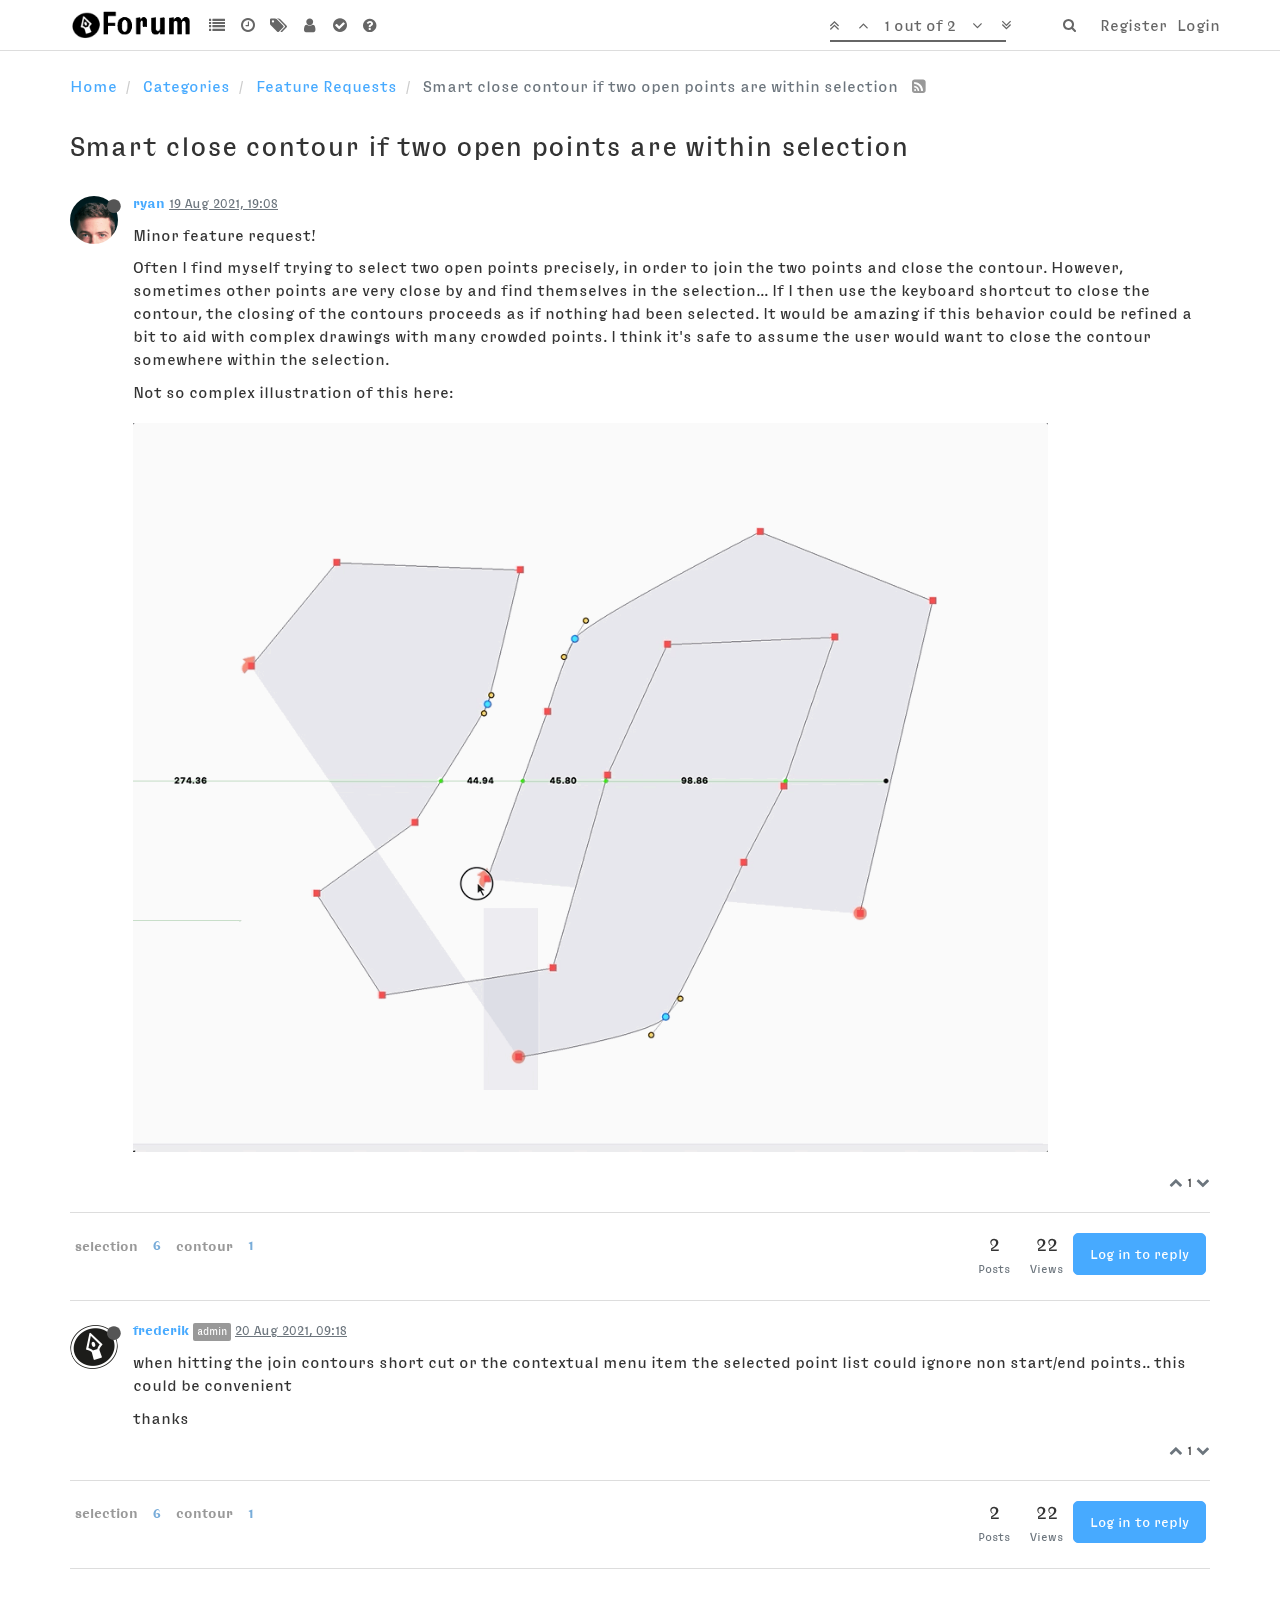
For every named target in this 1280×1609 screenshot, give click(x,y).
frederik (161, 1330)
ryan (149, 203)
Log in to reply (1139, 1254)
